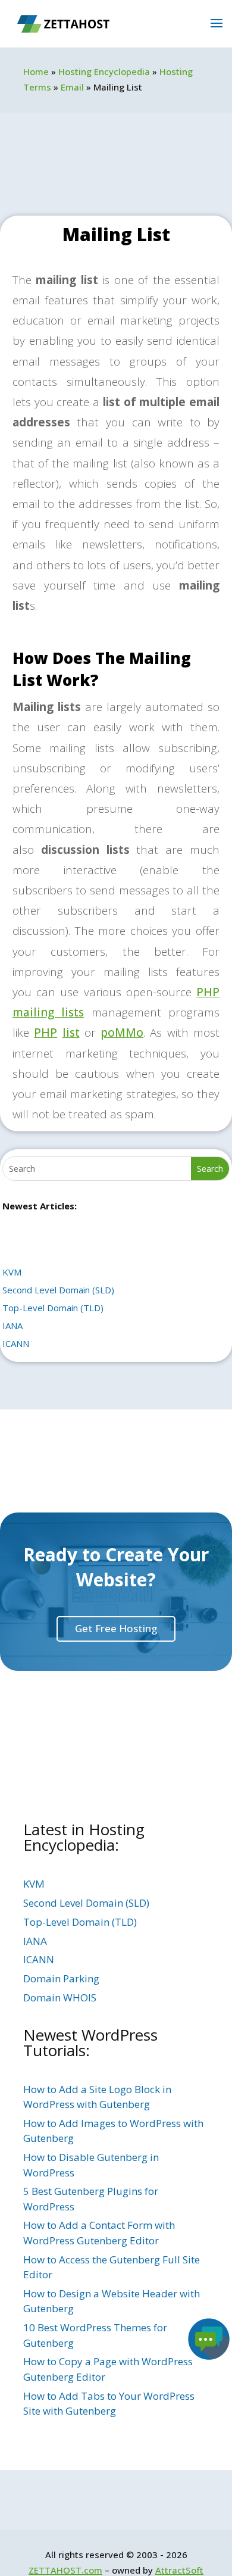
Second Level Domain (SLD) (58, 1290)
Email (72, 87)
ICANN (16, 1343)
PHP (46, 1033)
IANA (12, 1326)
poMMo (122, 1033)
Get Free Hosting (116, 1628)
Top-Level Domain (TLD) (53, 1308)
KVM (12, 1272)
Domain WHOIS (60, 1998)
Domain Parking (61, 1978)
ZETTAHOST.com (65, 2570)
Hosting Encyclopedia (104, 71)
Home (36, 71)
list (71, 1033)
